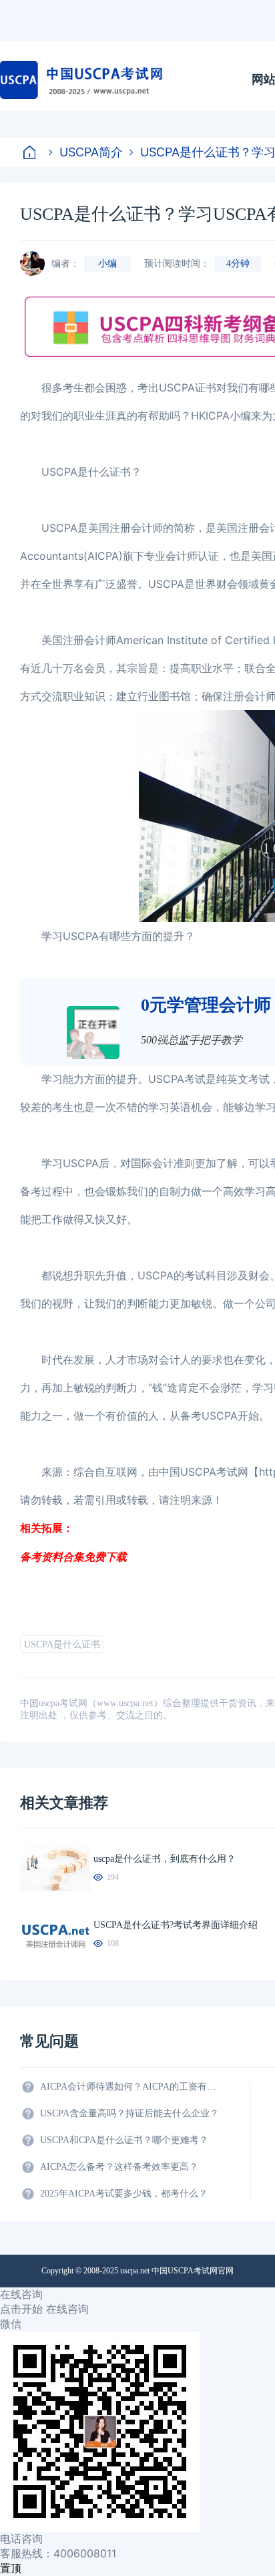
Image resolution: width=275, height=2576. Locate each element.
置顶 (11, 2568)
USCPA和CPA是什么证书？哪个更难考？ (124, 2140)
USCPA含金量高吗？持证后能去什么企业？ (129, 2113)
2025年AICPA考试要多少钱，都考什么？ (124, 2194)
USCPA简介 (91, 152)
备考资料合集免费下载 (73, 1557)
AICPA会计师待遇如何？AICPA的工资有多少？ (130, 2087)
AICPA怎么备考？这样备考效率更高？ (119, 2167)
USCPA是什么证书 (62, 1644)
